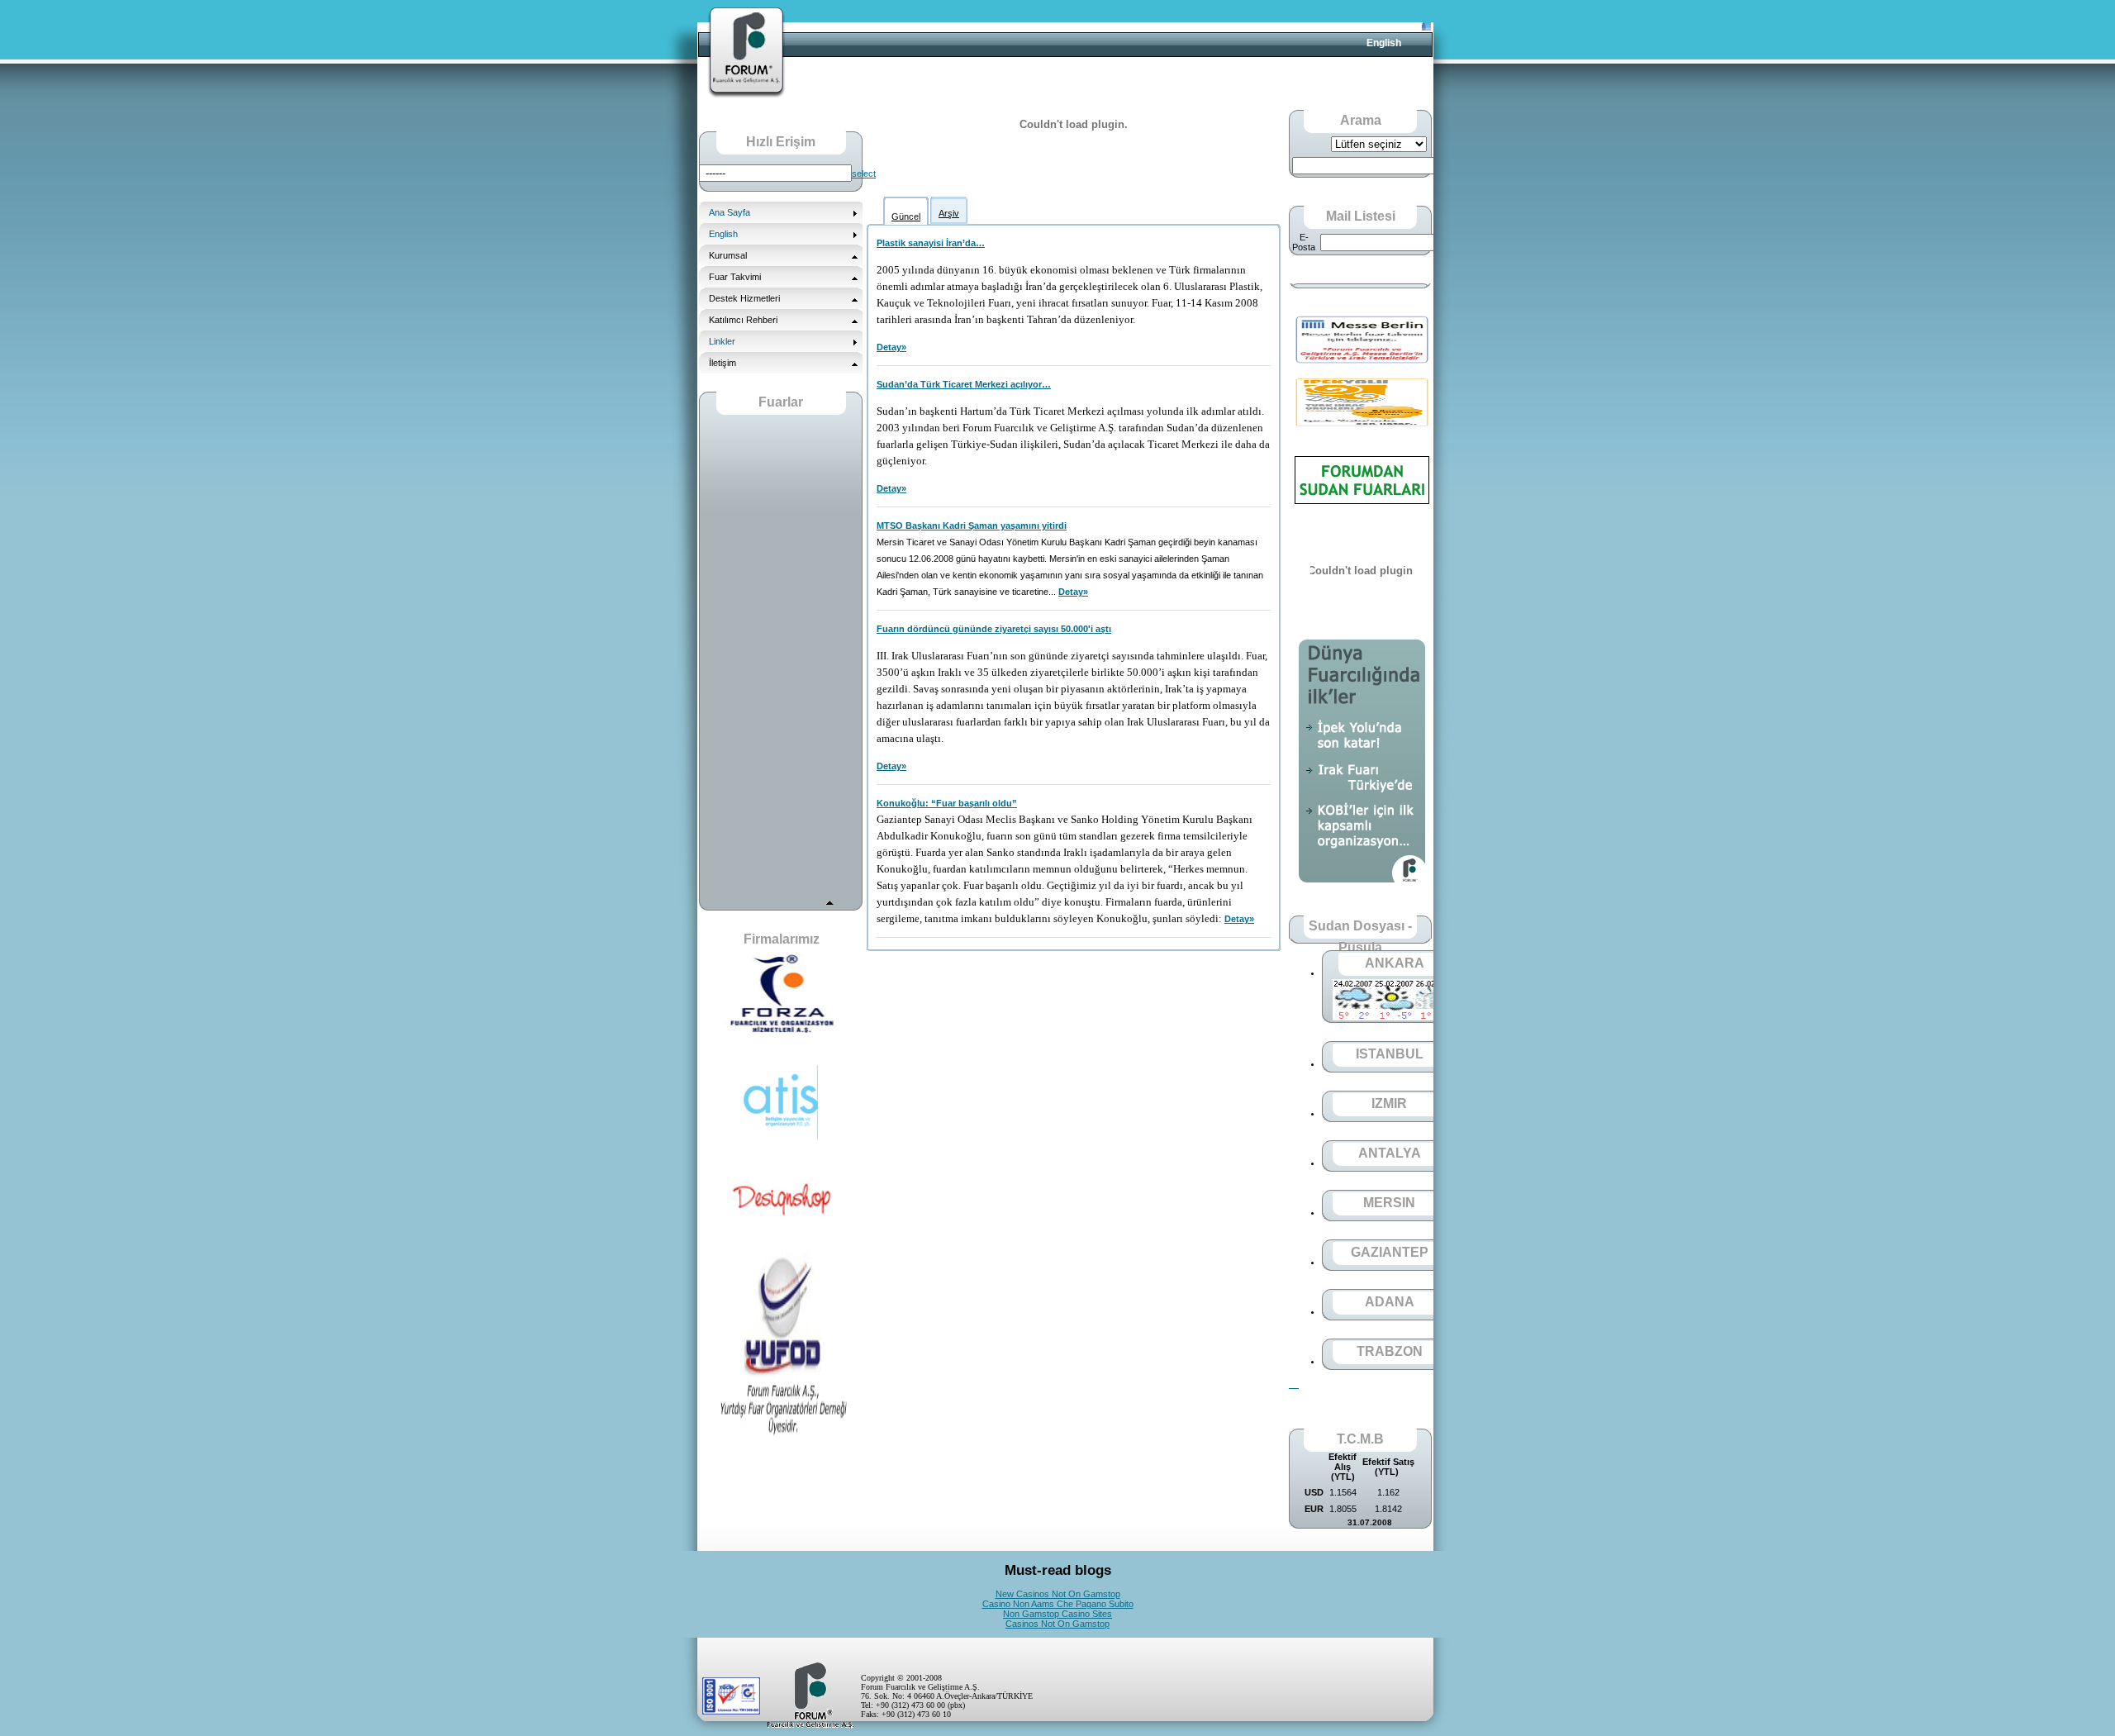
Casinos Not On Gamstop (1057, 1624)
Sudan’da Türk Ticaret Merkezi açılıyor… (964, 384)
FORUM (746, 53)
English (1384, 43)
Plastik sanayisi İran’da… (931, 243)
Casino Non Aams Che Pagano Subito (1058, 1604)
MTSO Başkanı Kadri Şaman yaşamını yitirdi (972, 526)
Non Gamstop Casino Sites (1057, 1614)
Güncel (906, 216)
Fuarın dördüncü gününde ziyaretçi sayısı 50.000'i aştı (994, 629)
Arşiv (949, 213)
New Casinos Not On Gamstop (1058, 1594)
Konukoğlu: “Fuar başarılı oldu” (947, 803)
